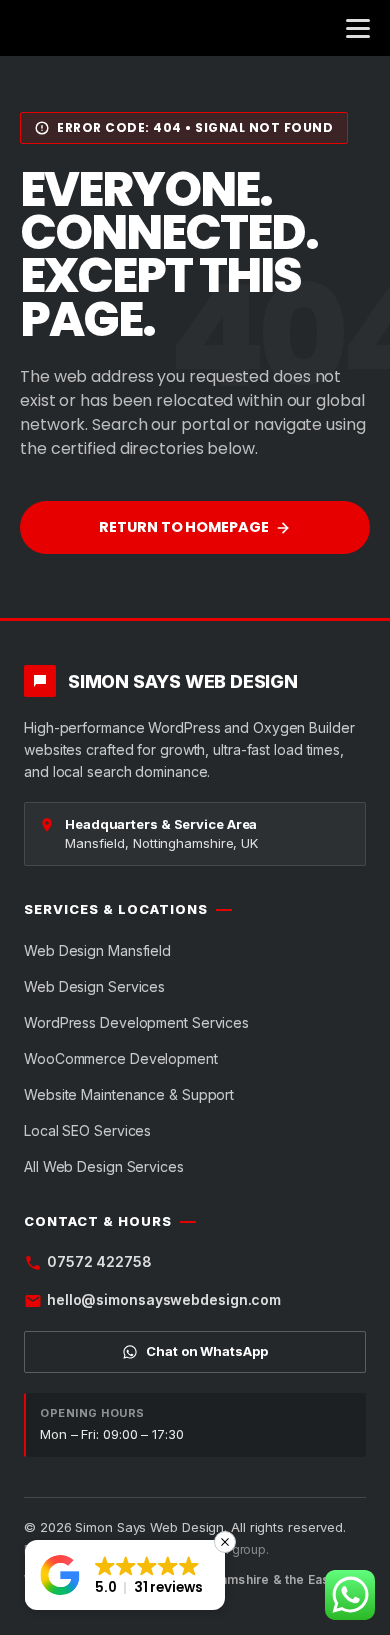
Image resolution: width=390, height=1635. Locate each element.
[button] (125, 1575)
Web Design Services (94, 986)
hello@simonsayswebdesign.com (164, 1299)
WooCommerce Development (121, 1058)
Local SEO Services (87, 1130)
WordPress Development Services (136, 1022)
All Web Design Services (104, 1166)
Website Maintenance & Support (129, 1094)
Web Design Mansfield (97, 950)
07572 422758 (99, 1261)
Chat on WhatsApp (206, 1351)
